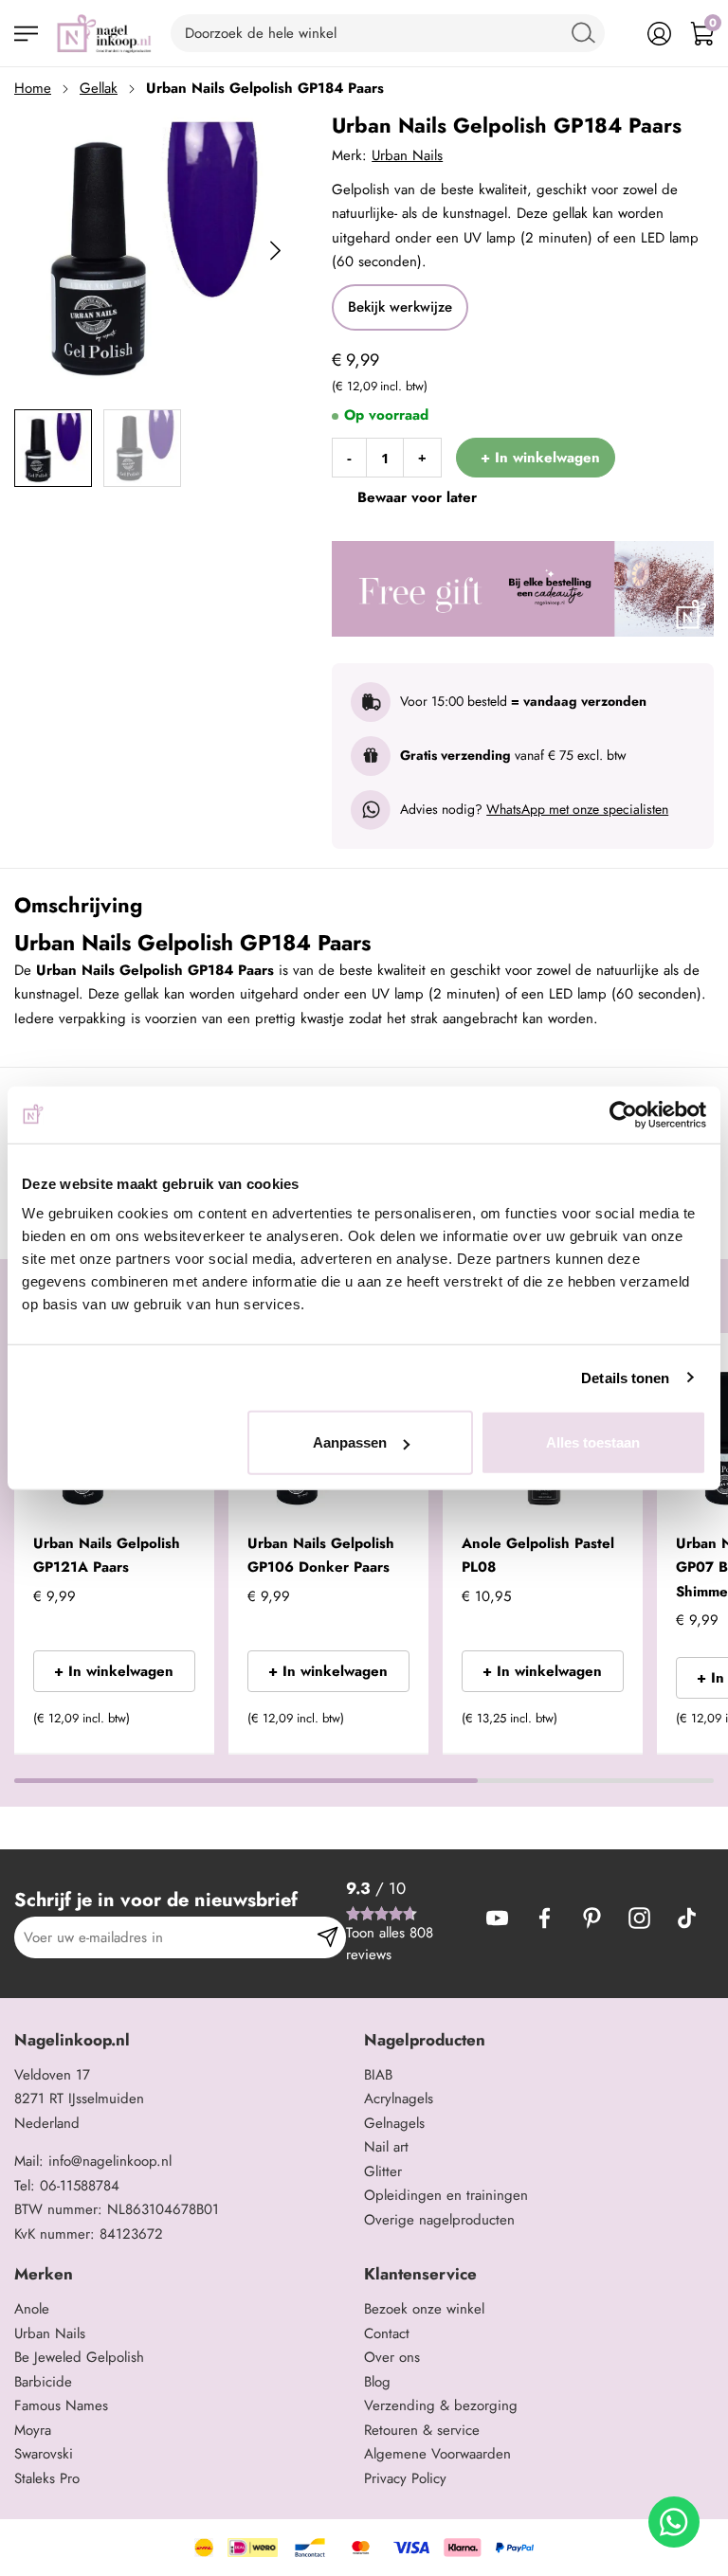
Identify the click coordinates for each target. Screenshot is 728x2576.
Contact (387, 2333)
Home (33, 88)
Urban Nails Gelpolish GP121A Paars (107, 1556)
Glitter (383, 2171)
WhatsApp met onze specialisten (577, 809)
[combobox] (388, 33)
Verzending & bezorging (441, 2405)
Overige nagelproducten (439, 2220)
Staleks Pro (47, 2478)
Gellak (99, 88)
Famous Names (61, 2405)
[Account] (659, 34)
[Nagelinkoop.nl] (104, 33)
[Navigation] (26, 34)
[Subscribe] (328, 1937)
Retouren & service (422, 2430)
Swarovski (44, 2454)
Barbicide (43, 2382)
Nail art (386, 2147)
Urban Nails (407, 155)
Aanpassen (350, 1442)
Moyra (33, 2430)
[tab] (182, 2040)
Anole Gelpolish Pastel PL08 (538, 1556)
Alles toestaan (593, 1442)
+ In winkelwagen (114, 1671)
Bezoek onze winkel (424, 2309)
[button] (172, 1724)
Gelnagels (394, 2123)
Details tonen (625, 1377)
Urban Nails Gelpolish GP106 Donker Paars (321, 1556)
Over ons (392, 2357)
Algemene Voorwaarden (437, 2454)
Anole (32, 2309)
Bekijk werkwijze (400, 307)
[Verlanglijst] (617, 34)
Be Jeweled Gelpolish (79, 2357)
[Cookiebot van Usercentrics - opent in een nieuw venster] (623, 1114)
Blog (377, 2382)
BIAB (378, 2075)
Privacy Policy (405, 2478)
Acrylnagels (399, 2099)
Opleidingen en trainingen (446, 2195)
